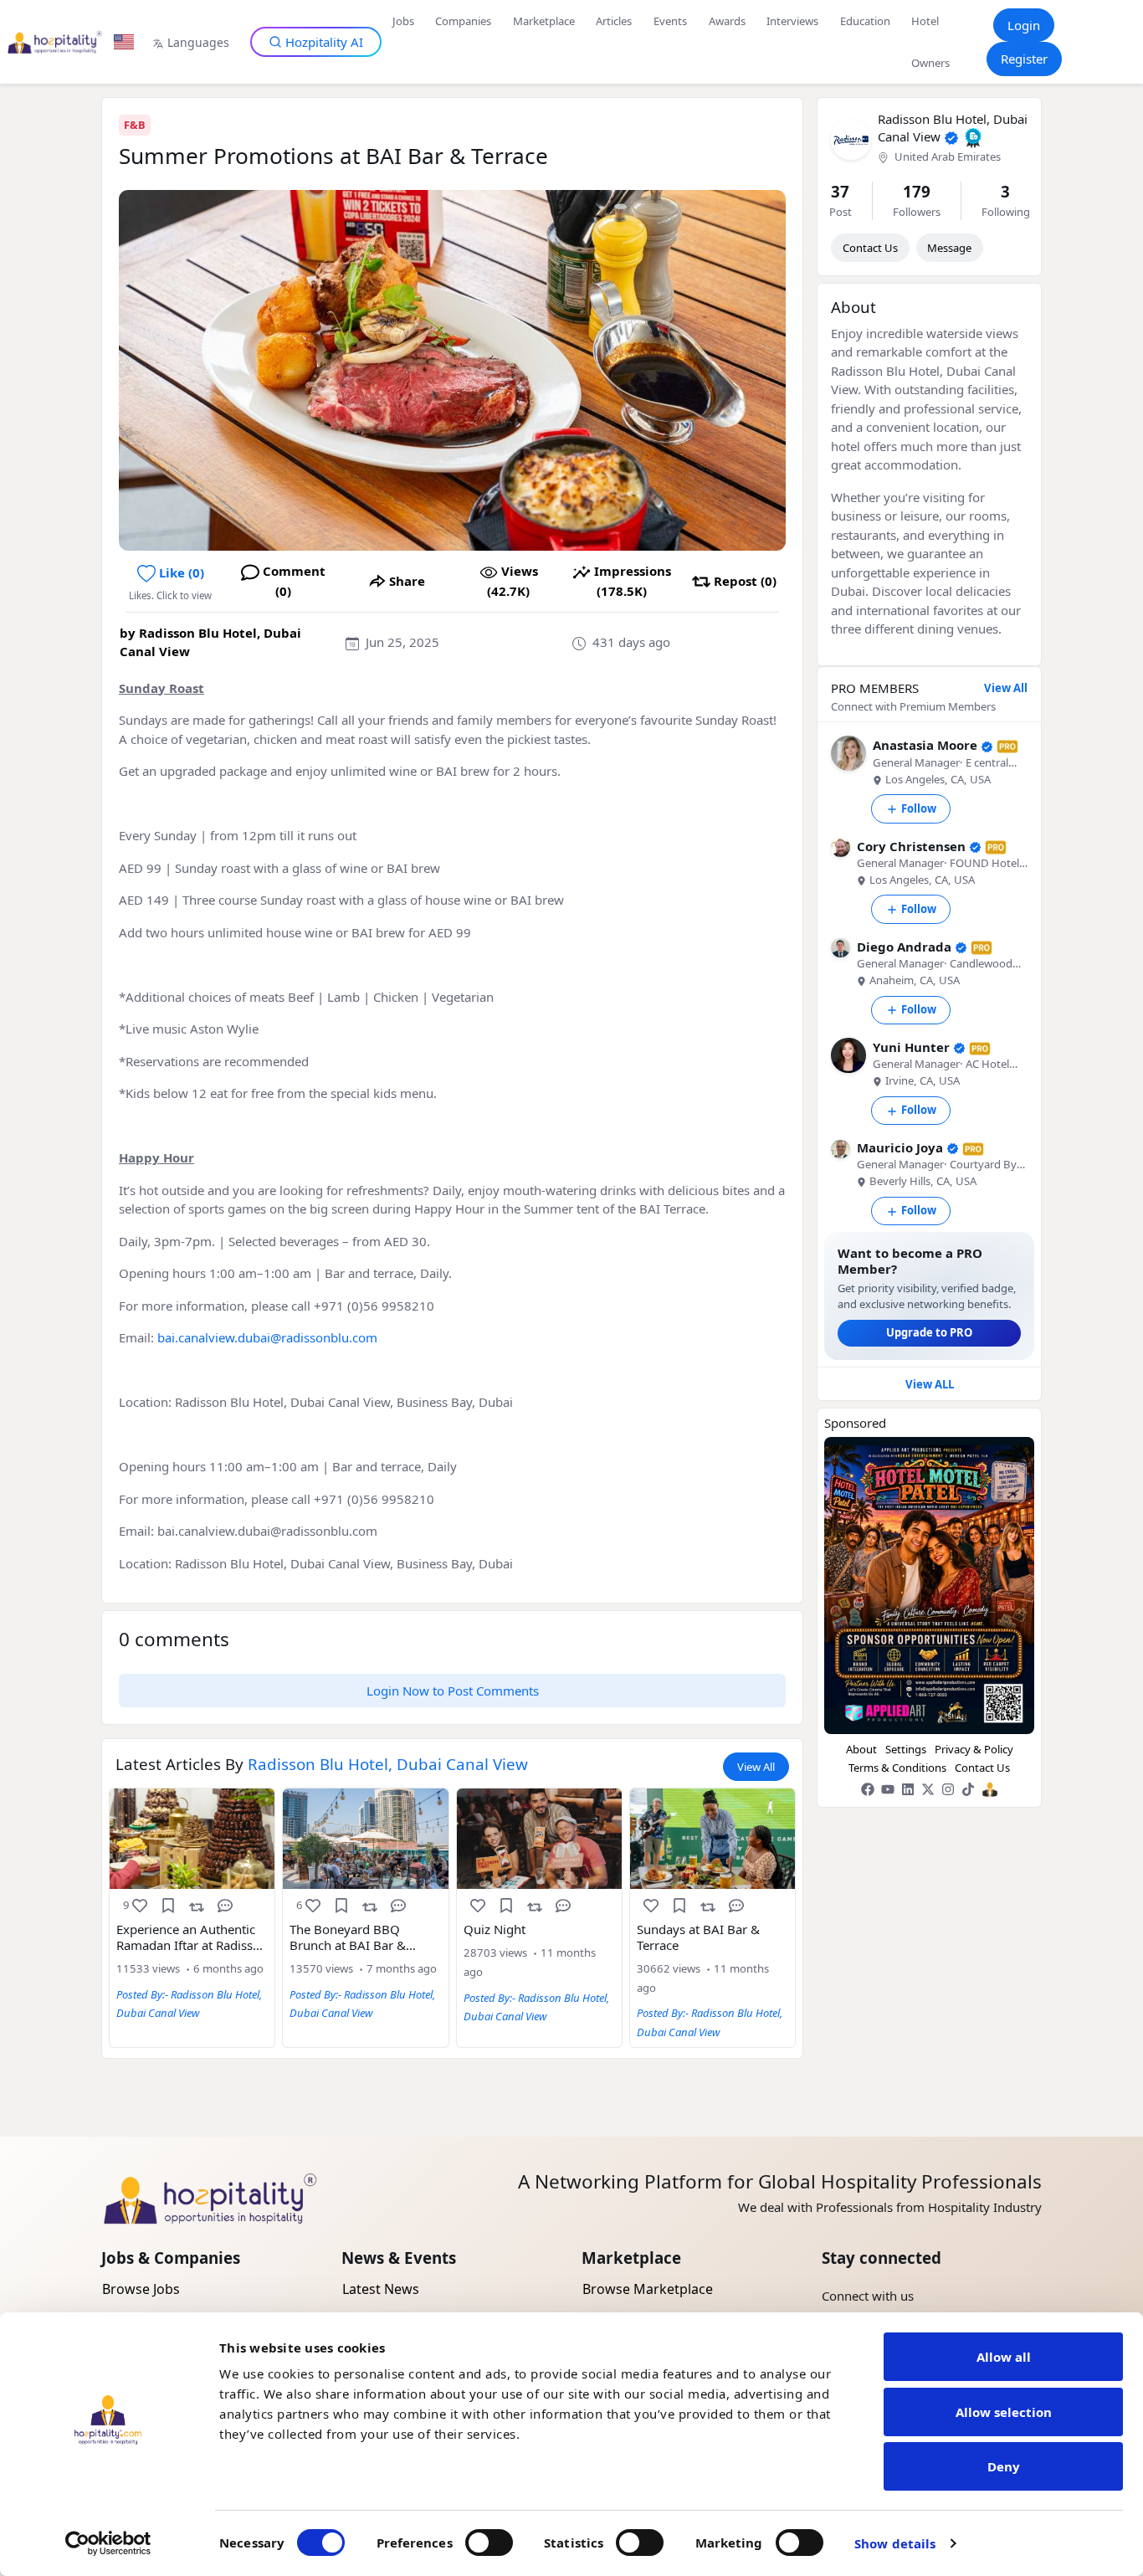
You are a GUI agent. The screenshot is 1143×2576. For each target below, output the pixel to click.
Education (865, 21)
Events (670, 21)
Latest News (381, 2289)
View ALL (930, 1384)
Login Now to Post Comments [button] (453, 1691)
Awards (727, 21)
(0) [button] (182, 572)
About (861, 1749)
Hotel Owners (930, 42)
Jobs (403, 21)
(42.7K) (513, 581)
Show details (895, 2543)
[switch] (489, 2543)
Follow (919, 808)
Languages (198, 42)
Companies (463, 21)
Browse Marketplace (648, 2289)
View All (756, 1767)
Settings (906, 1749)
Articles (614, 21)
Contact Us (870, 248)
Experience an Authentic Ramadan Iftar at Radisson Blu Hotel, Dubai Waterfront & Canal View (192, 1937)
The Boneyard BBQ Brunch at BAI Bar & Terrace (348, 1937)
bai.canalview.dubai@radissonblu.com (267, 1337)
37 (840, 191)
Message (949, 248)
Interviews (792, 21)
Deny (1004, 2466)
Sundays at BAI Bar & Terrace (698, 1937)
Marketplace (544, 21)
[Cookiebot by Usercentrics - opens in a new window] (108, 2543)
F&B (135, 125)
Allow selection (1004, 2412)
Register (1024, 59)
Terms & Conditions (897, 1768)
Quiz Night (495, 1929)
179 (917, 191)
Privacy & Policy (974, 1749)
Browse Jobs (141, 2289)
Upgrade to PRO (929, 1332)
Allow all (1004, 2357)
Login (1024, 25)
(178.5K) (633, 581)
